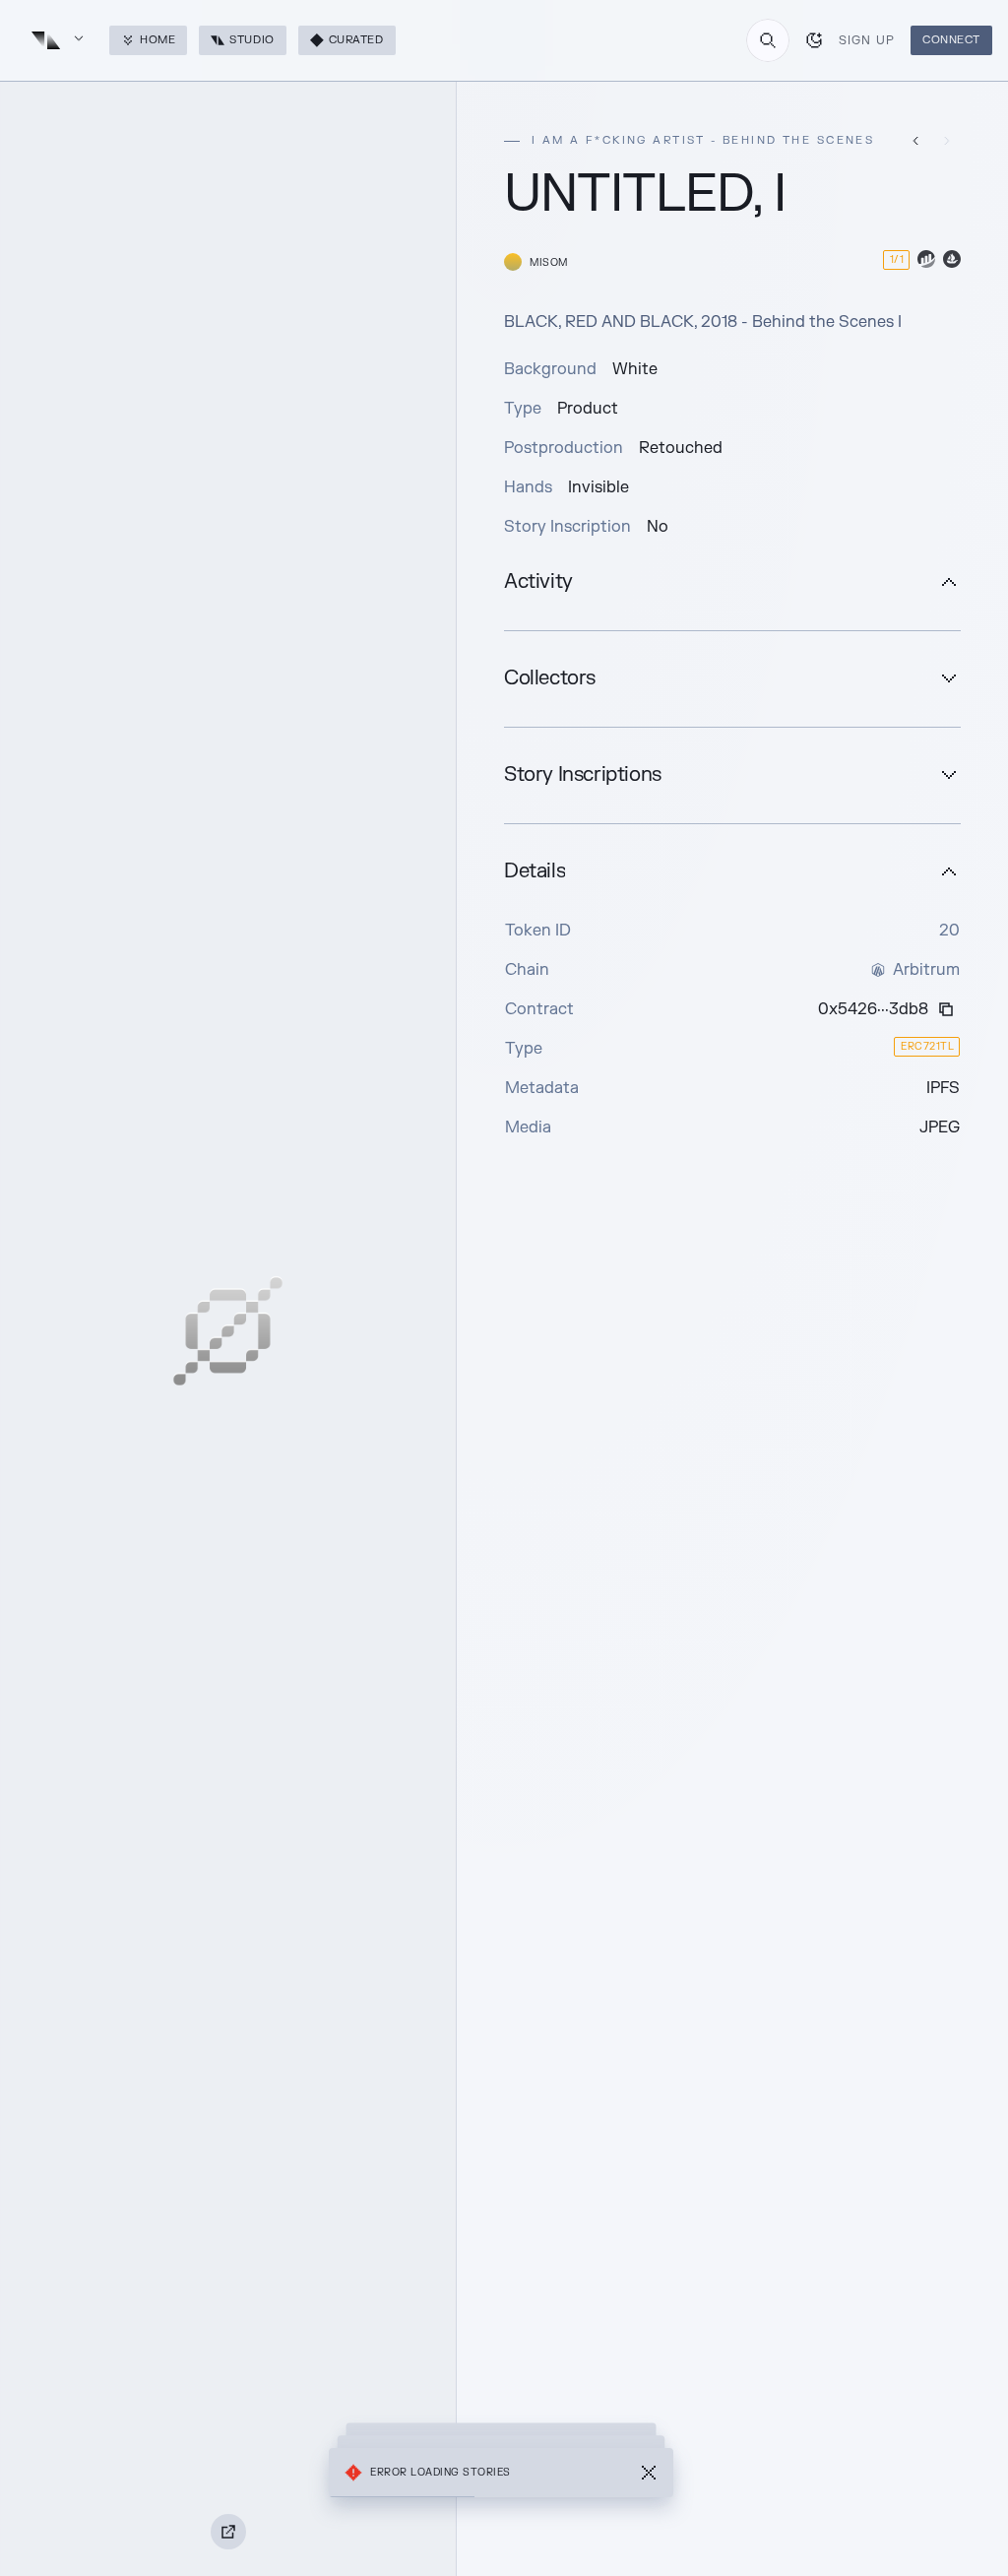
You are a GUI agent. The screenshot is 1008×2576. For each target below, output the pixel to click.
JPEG (940, 1127)
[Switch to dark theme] (814, 40)
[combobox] (768, 40)
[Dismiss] (649, 2473)
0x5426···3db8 (873, 1009)
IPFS (943, 1088)
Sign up (867, 40)
